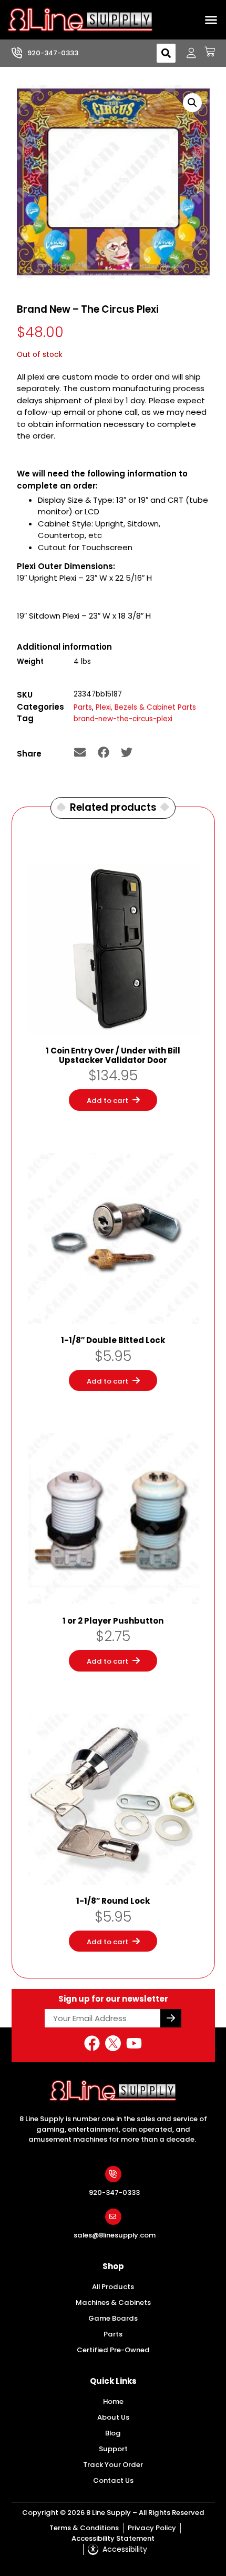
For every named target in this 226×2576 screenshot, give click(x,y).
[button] (211, 20)
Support (113, 2449)
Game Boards (113, 2318)
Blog (113, 2433)
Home (113, 2401)
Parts (83, 707)
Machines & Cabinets (113, 2303)
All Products (113, 2287)
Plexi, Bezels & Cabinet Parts (146, 707)
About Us (113, 2417)
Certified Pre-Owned (113, 2350)
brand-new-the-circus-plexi (123, 719)
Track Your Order (113, 2465)
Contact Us (113, 2480)
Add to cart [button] (107, 1101)
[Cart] (206, 52)
